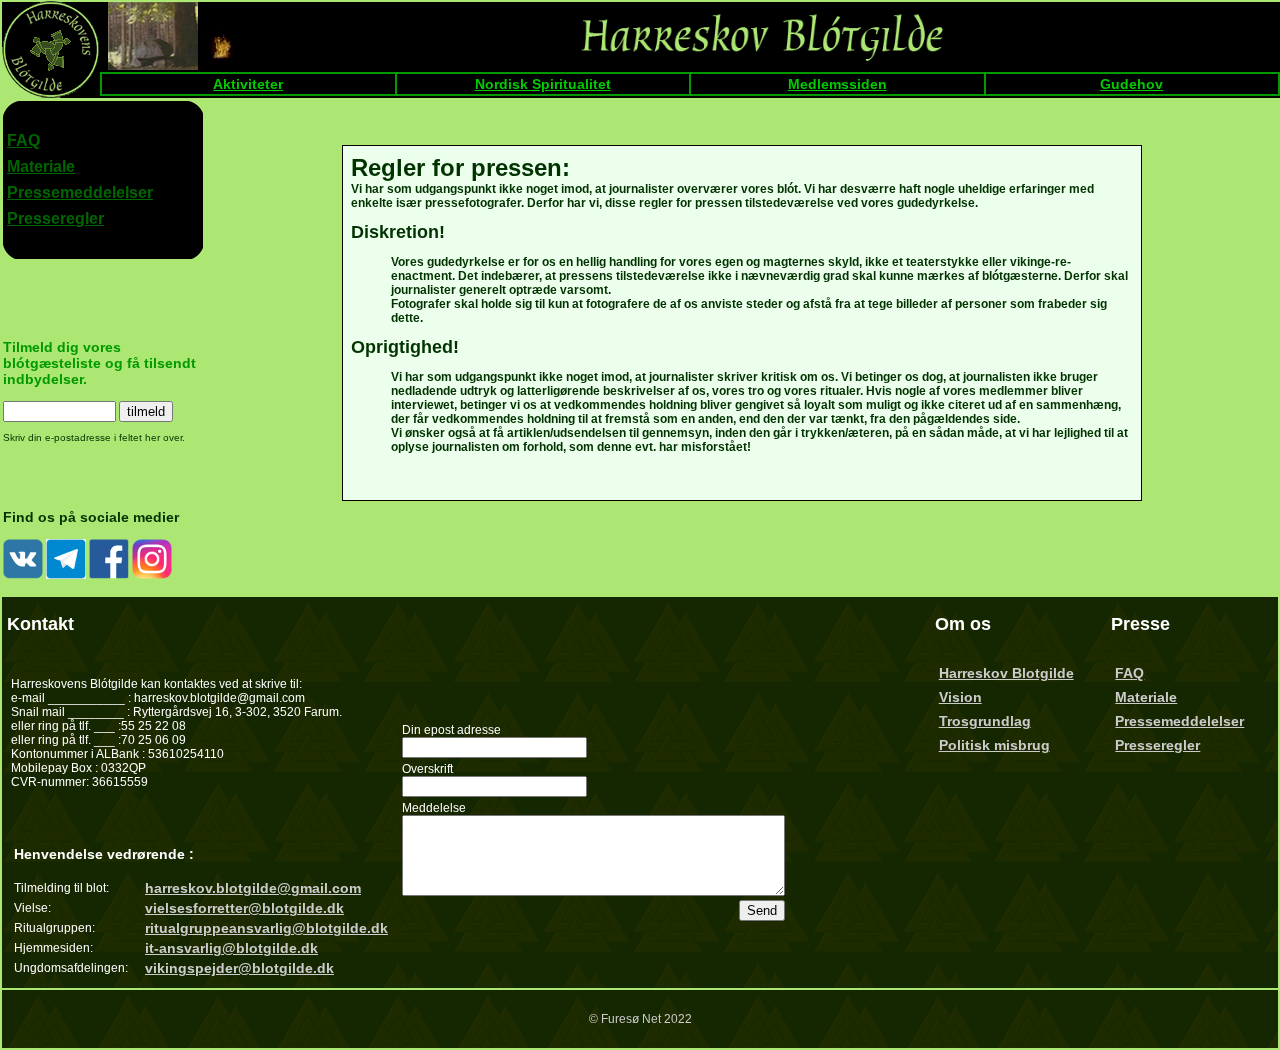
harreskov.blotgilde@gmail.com (253, 888)
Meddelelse (434, 808)
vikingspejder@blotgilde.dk (239, 968)
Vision (960, 697)
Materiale (41, 166)
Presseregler (55, 218)
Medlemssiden (837, 84)
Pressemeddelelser (80, 192)
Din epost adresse (451, 730)
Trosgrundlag (985, 721)
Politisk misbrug (994, 745)
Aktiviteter (248, 84)
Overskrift (427, 769)
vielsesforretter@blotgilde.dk (244, 908)
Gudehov (1131, 84)
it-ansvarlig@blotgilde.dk (231, 948)
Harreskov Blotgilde (1006, 673)
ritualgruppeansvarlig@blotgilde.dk (266, 928)
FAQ (23, 140)
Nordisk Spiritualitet (543, 84)
